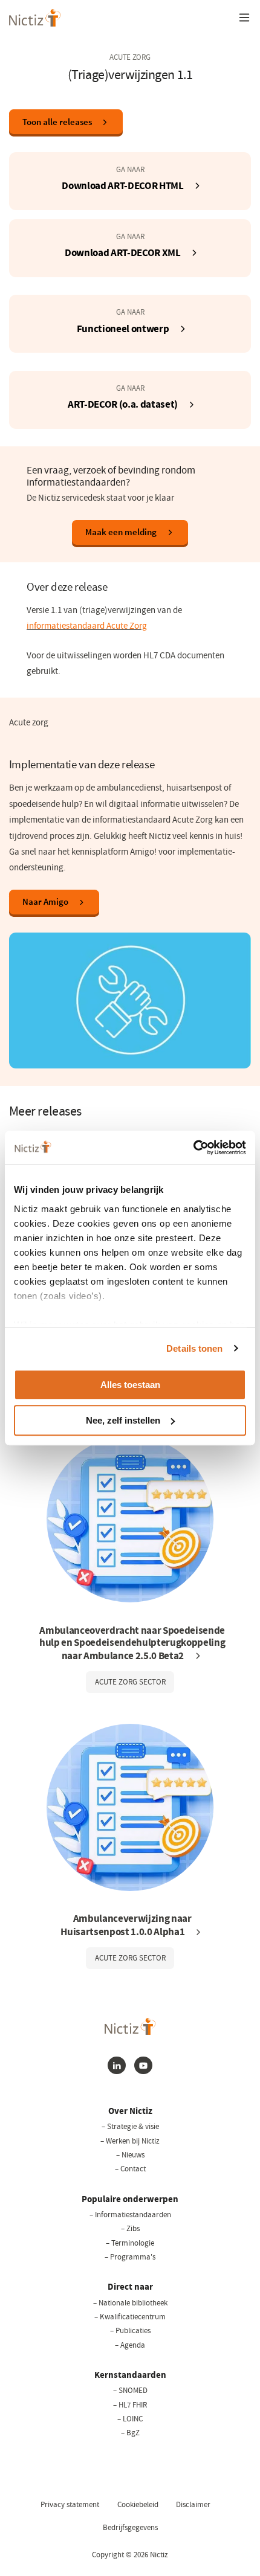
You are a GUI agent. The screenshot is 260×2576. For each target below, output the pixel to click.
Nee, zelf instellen (123, 1420)
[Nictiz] (35, 18)
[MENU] (244, 18)
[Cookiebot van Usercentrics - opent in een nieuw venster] (193, 1148)
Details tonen (194, 1348)
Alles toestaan (130, 1385)
